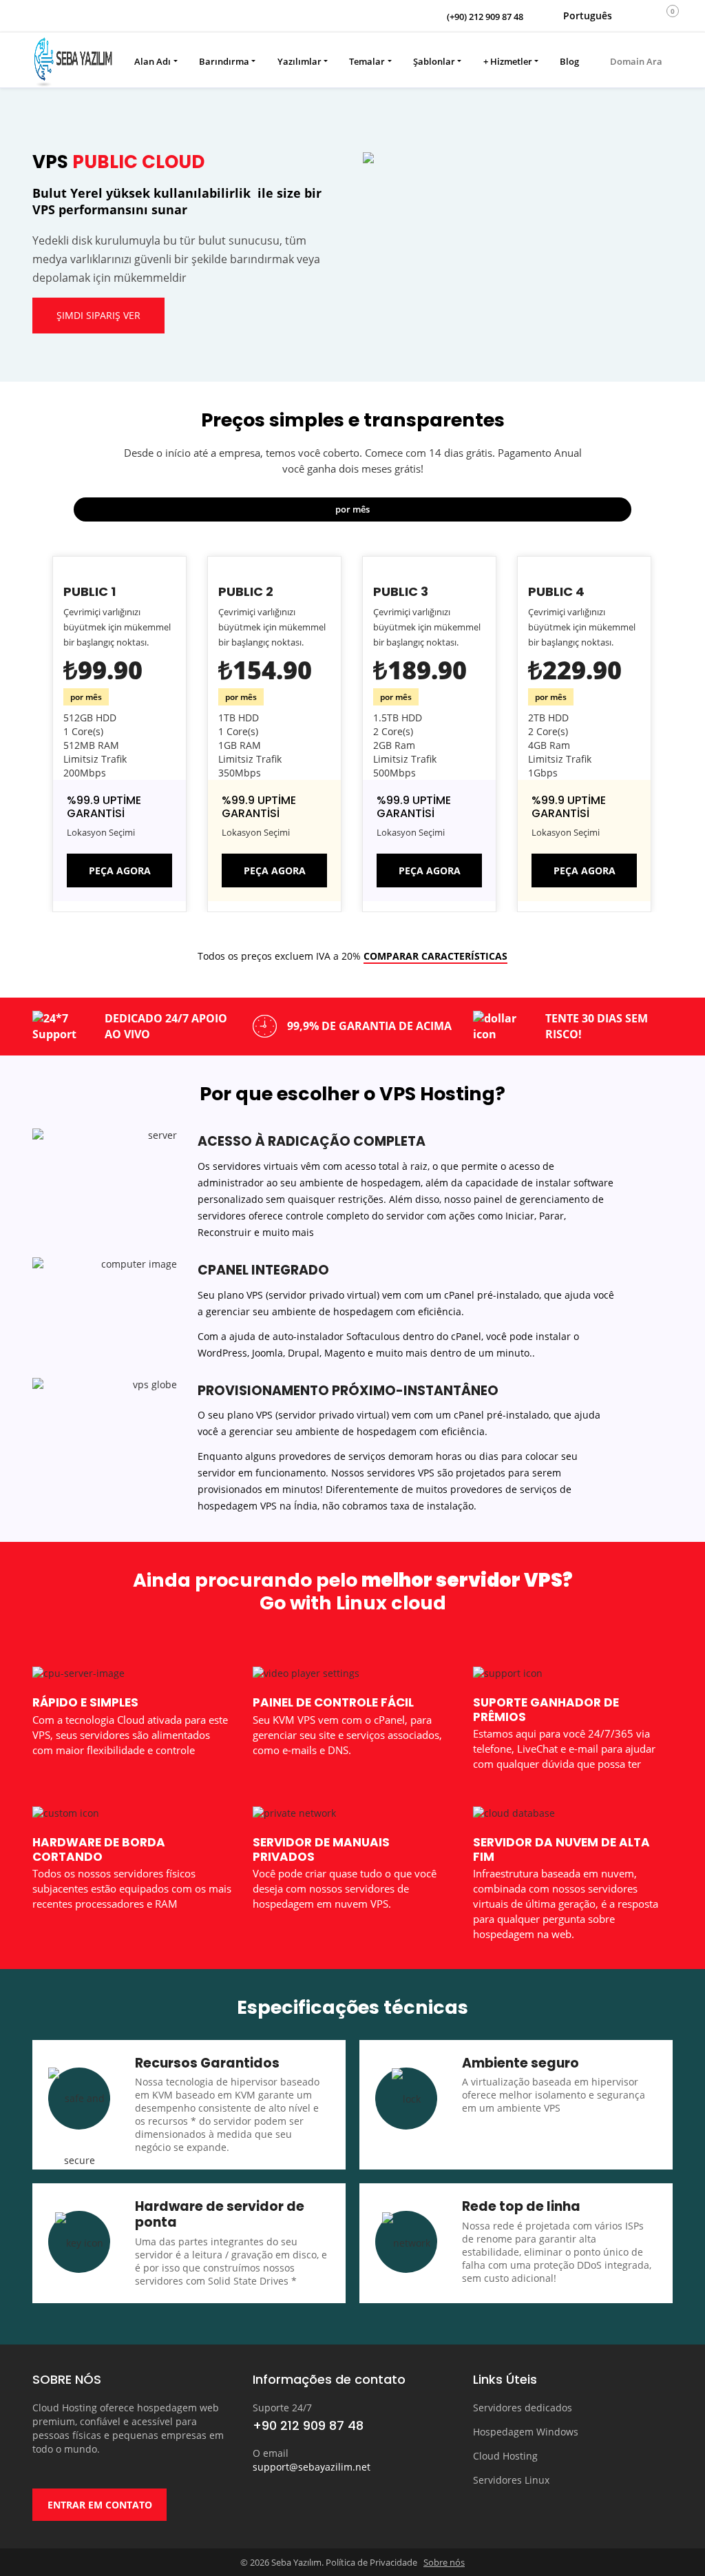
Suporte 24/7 (282, 2408)
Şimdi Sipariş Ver (98, 315)
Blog (569, 61)
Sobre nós (444, 2562)
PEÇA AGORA (120, 870)
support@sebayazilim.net (312, 2467)
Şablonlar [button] (434, 61)
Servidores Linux (511, 2480)
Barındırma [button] (224, 61)
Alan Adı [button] (152, 61)
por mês (352, 509)
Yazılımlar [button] (299, 61)
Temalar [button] (367, 61)
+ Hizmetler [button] (508, 61)
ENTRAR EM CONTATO (100, 2505)
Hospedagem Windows (526, 2432)
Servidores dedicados (523, 2408)
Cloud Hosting (505, 2456)
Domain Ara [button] (635, 61)
